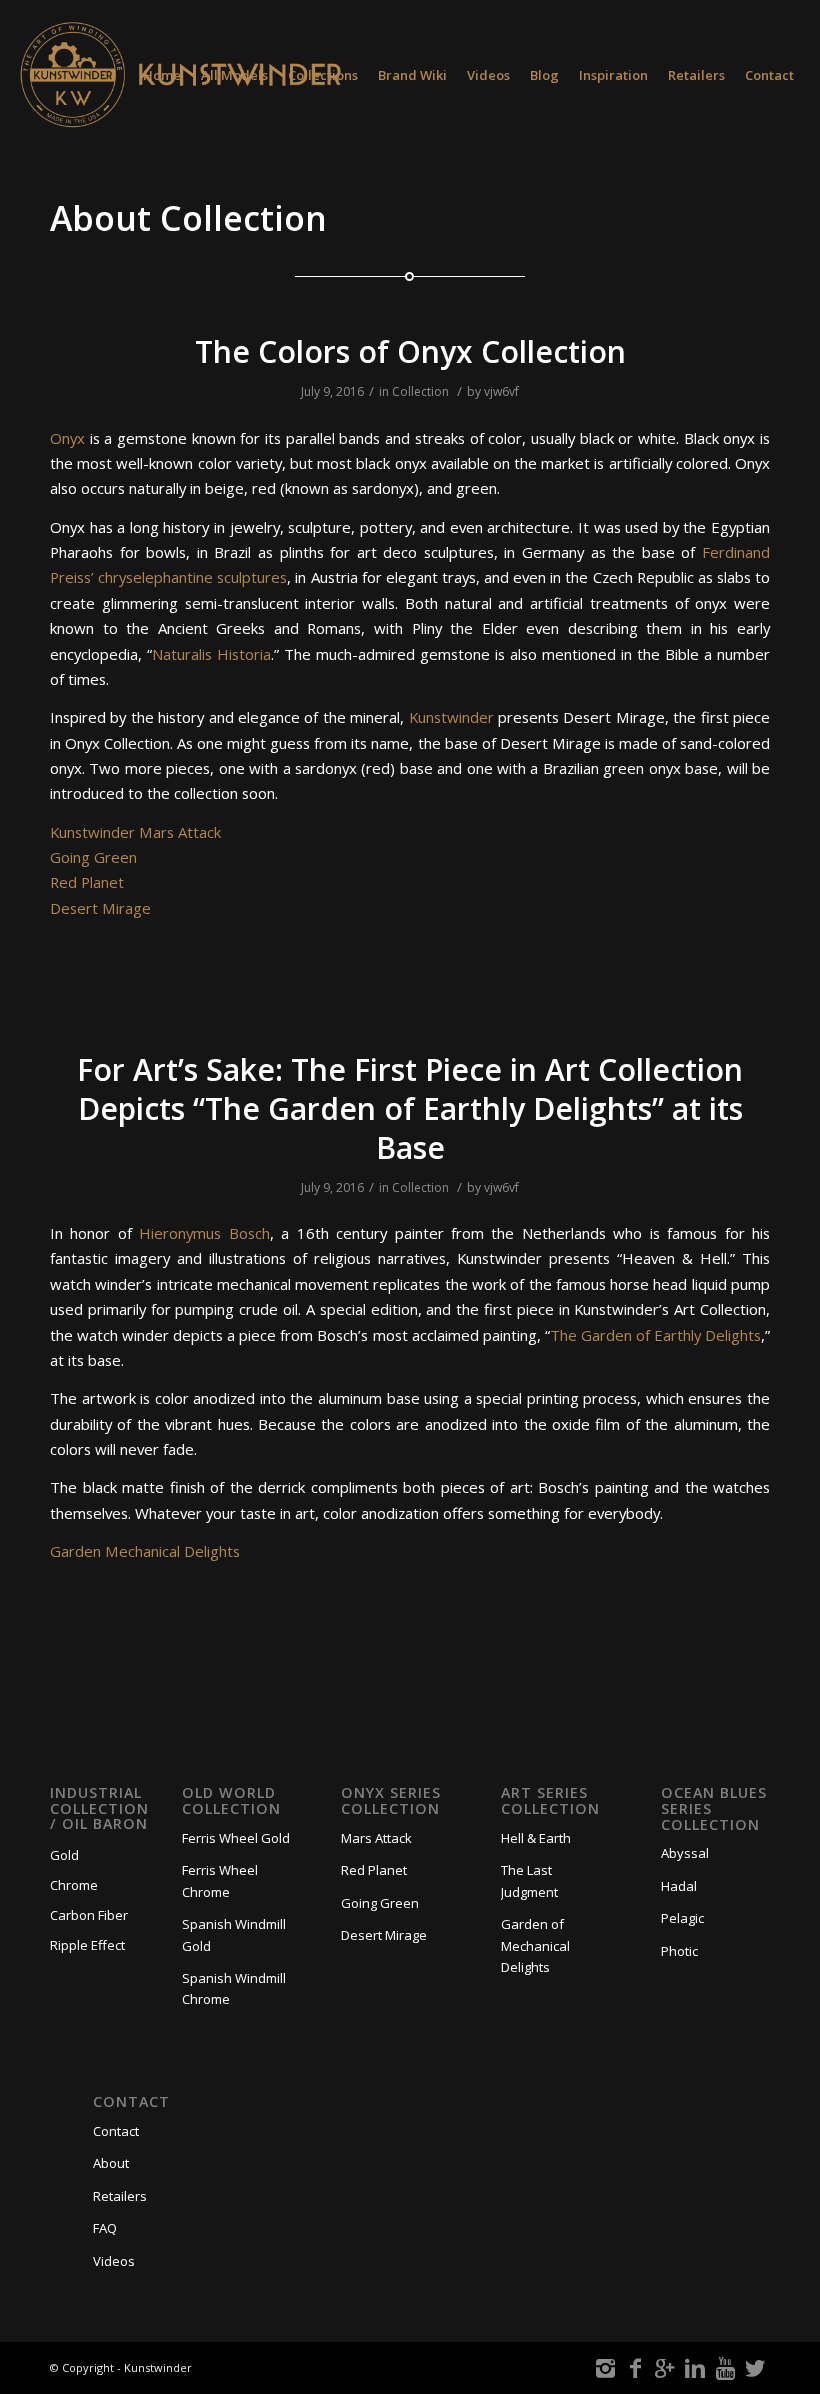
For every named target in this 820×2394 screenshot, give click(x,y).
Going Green (93, 857)
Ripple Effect (87, 1945)
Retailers (120, 2196)
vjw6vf (501, 391)
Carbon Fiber (89, 1915)
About (111, 2163)
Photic (679, 1951)
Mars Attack (376, 1838)
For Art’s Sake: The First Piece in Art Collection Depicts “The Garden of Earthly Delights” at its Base (410, 1108)
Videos (114, 2261)
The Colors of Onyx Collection (410, 351)
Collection (420, 391)
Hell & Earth (536, 1838)
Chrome (74, 1885)
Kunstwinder (451, 717)
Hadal (679, 1886)
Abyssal (685, 1853)
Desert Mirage (100, 908)
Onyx (67, 438)
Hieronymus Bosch (204, 1233)
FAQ (105, 2228)
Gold (64, 1855)
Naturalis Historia (211, 654)
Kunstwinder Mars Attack (135, 832)
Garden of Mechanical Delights (535, 1945)
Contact (116, 2131)
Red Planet (87, 882)
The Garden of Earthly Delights (655, 1335)
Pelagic (682, 1918)
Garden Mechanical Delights (145, 1551)
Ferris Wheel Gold (236, 1838)
